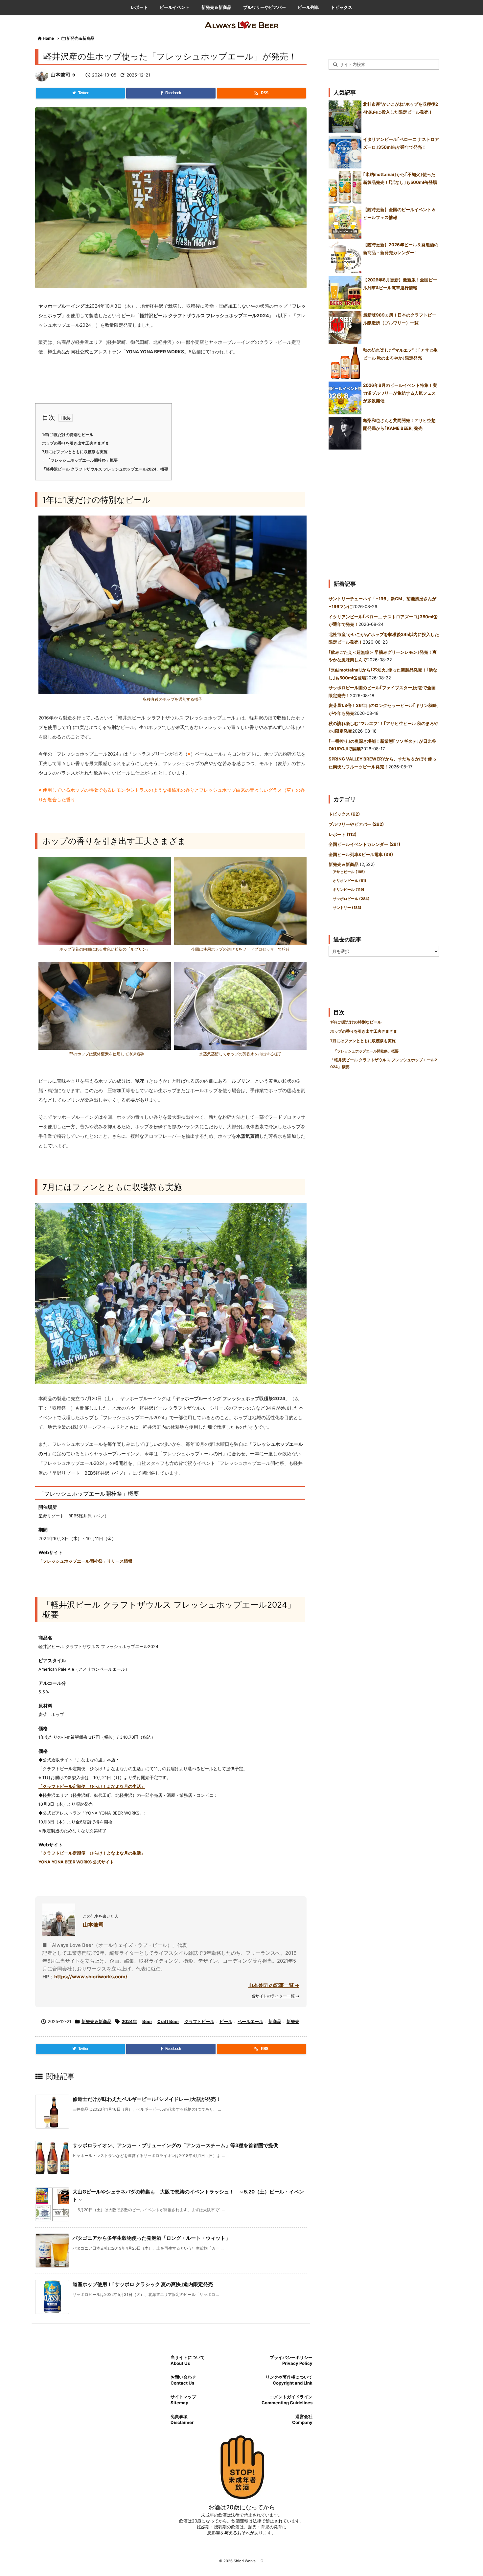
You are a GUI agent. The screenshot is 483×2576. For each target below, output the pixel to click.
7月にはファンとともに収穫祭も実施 (75, 452)
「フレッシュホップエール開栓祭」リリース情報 (85, 1561)
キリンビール (349, 890)
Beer (147, 2021)
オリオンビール (350, 881)
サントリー (347, 908)
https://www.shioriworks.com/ (91, 1977)
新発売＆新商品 (80, 38)
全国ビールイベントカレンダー (364, 844)
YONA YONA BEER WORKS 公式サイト (76, 1862)
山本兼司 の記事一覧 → (274, 1985)
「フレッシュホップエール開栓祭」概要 (82, 460)
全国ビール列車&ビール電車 (361, 854)
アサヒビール (349, 872)
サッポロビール (351, 899)
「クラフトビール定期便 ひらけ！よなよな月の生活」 (92, 1786)
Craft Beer (168, 2021)
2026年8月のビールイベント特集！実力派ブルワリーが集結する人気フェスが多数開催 (400, 393)
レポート (343, 834)
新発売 (293, 2021)
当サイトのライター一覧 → (275, 1996)
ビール (226, 2021)
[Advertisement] (384, 512)
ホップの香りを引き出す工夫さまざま (76, 443)
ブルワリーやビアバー (356, 824)
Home (48, 38)
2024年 (129, 2021)
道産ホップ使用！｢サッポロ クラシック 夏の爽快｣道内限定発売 (143, 2284)
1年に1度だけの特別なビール (68, 435)
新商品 (275, 2021)
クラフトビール (199, 2021)
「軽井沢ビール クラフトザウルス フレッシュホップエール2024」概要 (105, 469)
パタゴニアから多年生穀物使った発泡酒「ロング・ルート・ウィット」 (151, 2238)
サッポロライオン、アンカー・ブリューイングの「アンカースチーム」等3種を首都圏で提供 (175, 2145)
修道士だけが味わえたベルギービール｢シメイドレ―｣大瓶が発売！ (147, 2099)
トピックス (344, 814)
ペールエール (250, 2021)
